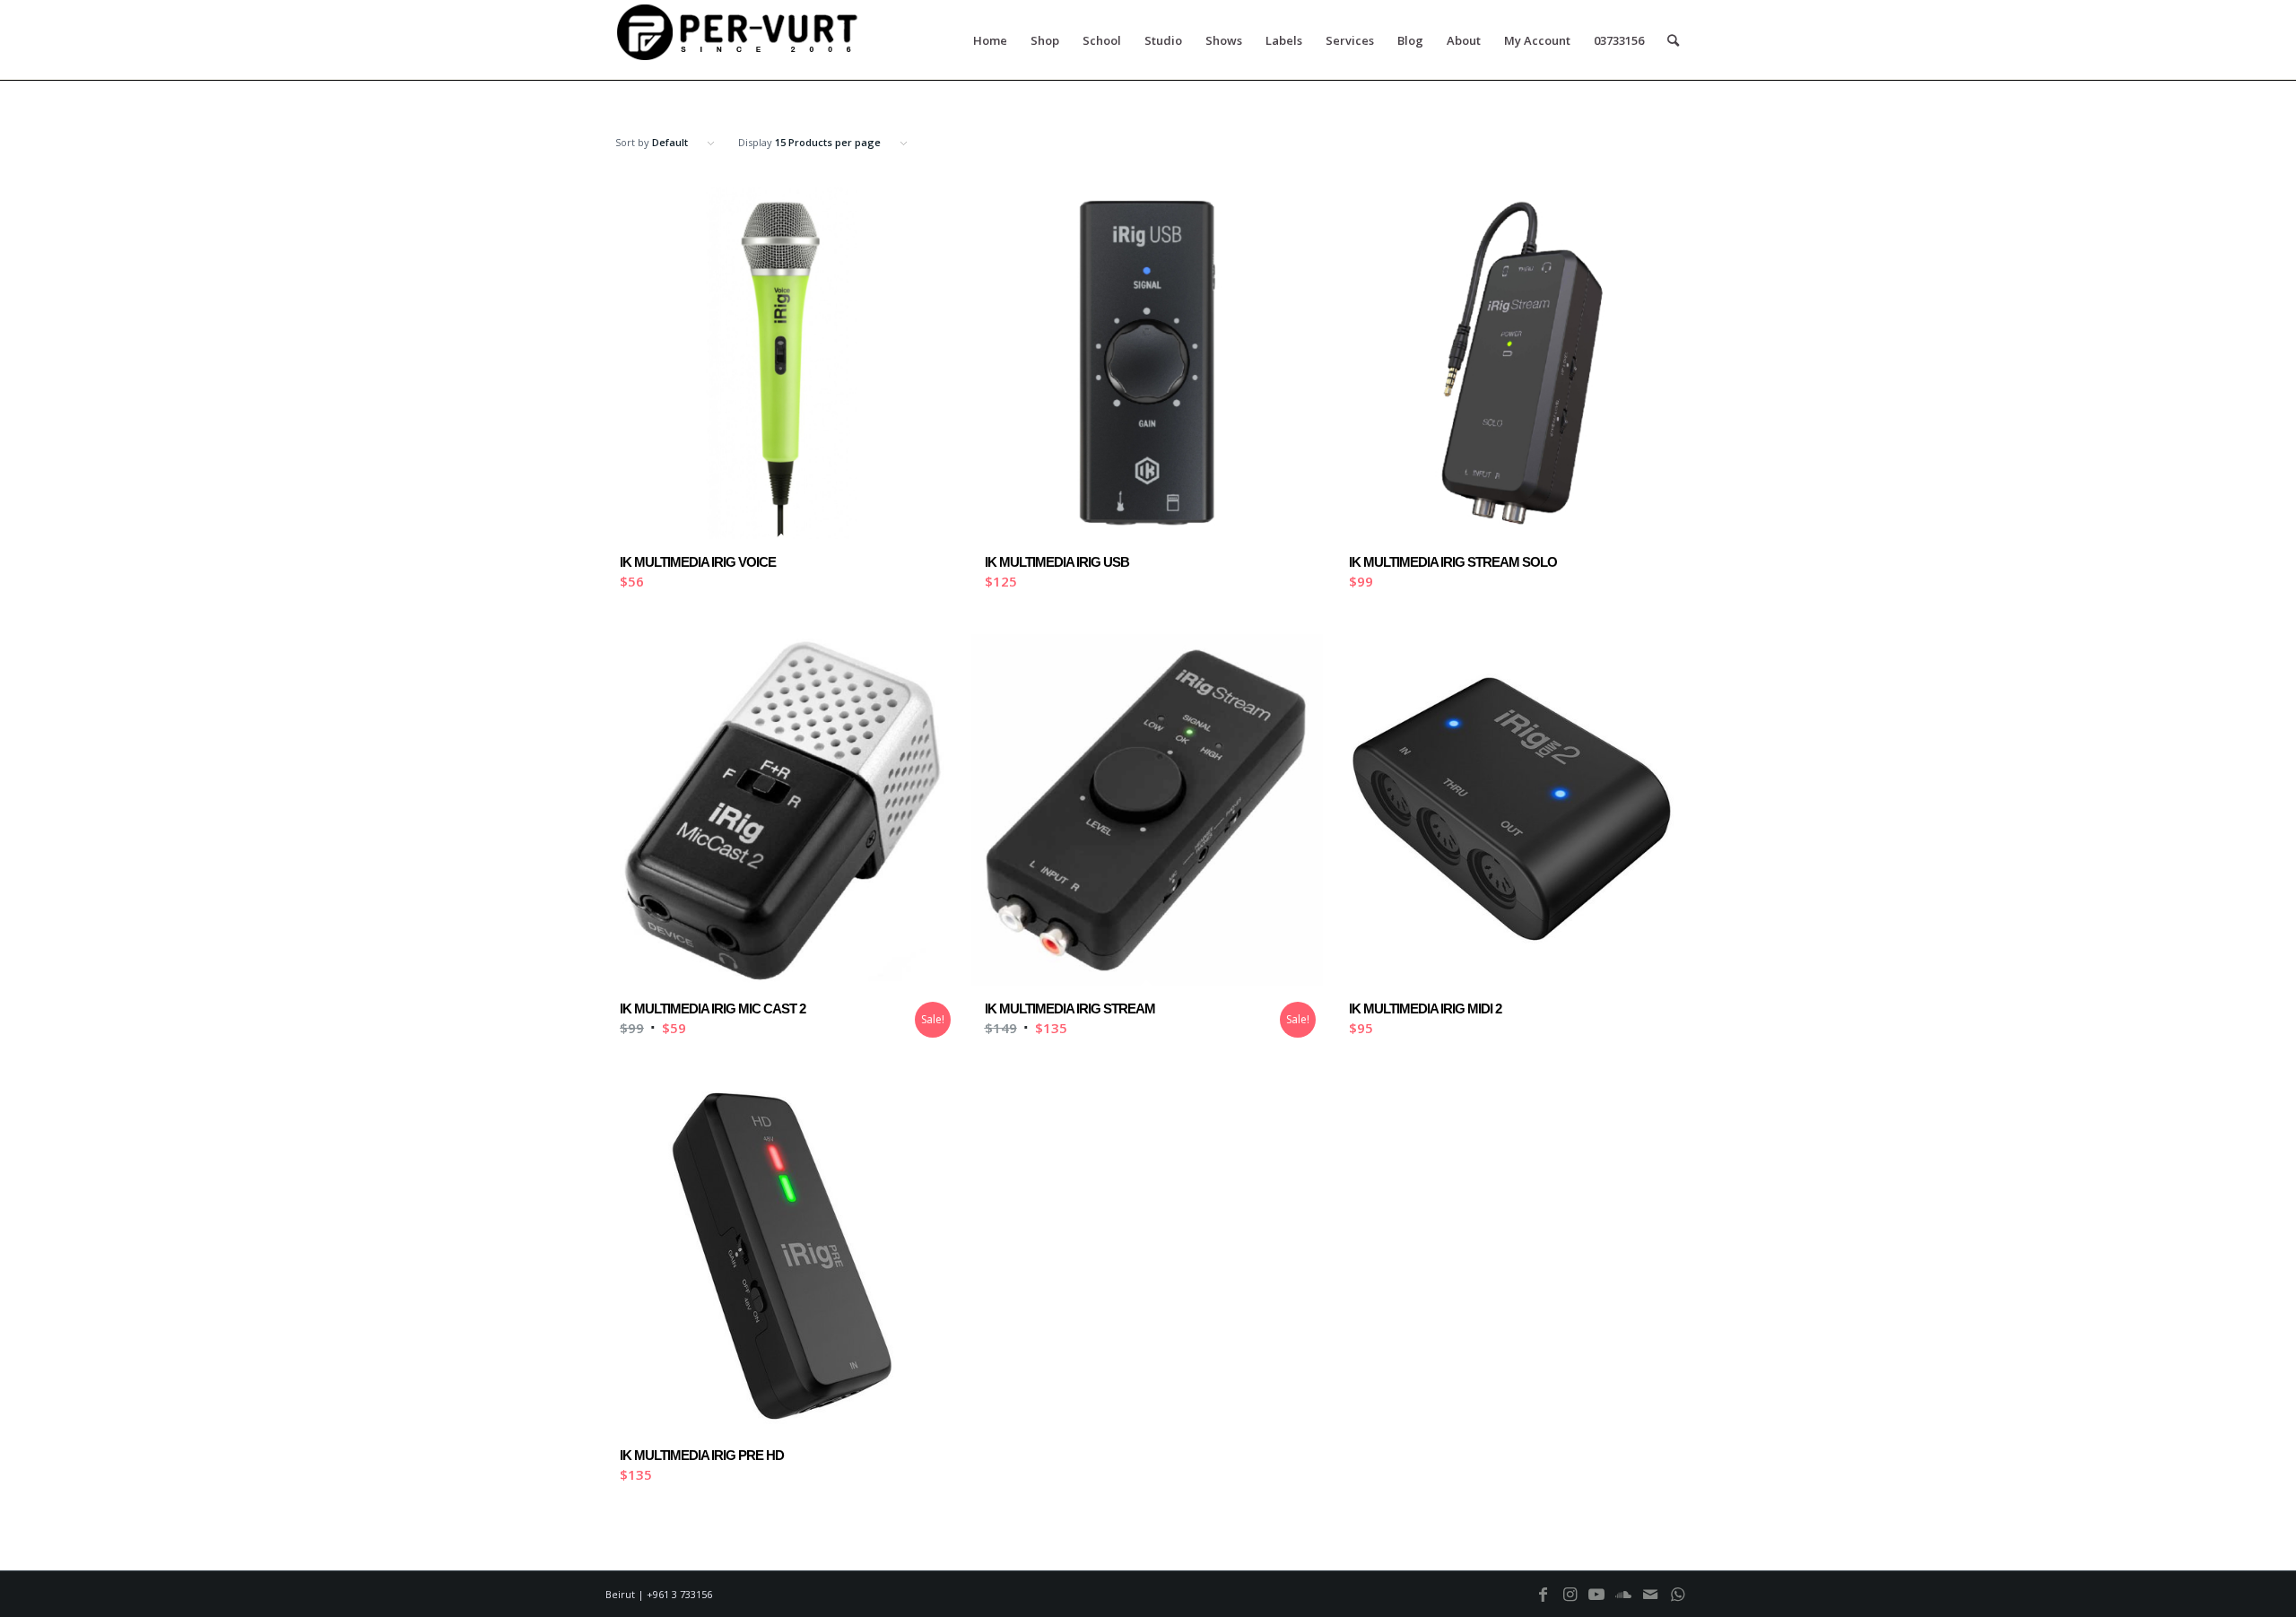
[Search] (1673, 40)
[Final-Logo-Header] (740, 40)
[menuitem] (990, 40)
